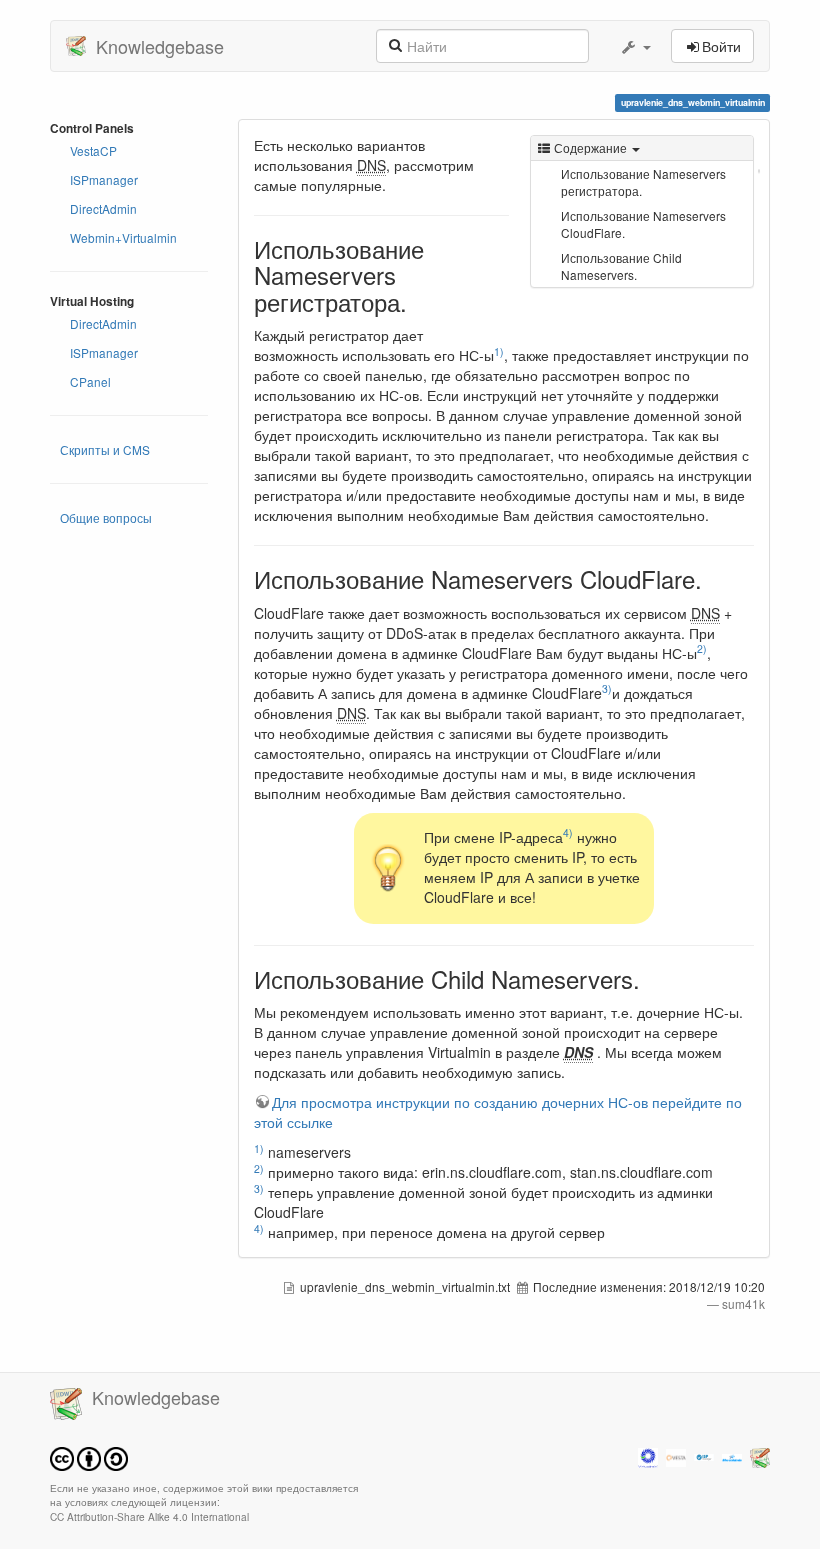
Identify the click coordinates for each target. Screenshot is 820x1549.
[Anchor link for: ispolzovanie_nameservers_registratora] (419, 301)
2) (702, 648)
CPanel (90, 381)
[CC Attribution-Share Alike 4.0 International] (89, 1456)
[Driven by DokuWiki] (760, 1455)
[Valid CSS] (732, 1455)
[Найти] (395, 44)
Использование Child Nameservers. (621, 266)
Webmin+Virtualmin (123, 237)
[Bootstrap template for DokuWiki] (648, 1455)
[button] (635, 46)
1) (499, 351)
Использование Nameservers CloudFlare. (643, 224)
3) (607, 688)
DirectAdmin (103, 208)
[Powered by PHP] (676, 1455)
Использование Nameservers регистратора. (643, 182)
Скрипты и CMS (105, 449)
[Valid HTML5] (704, 1455)
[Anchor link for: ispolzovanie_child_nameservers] (652, 978)
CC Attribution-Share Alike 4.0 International (149, 1516)
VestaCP (93, 150)
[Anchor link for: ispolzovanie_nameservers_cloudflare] (714, 578)
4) (568, 832)
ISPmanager (104, 179)
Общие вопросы (106, 517)
